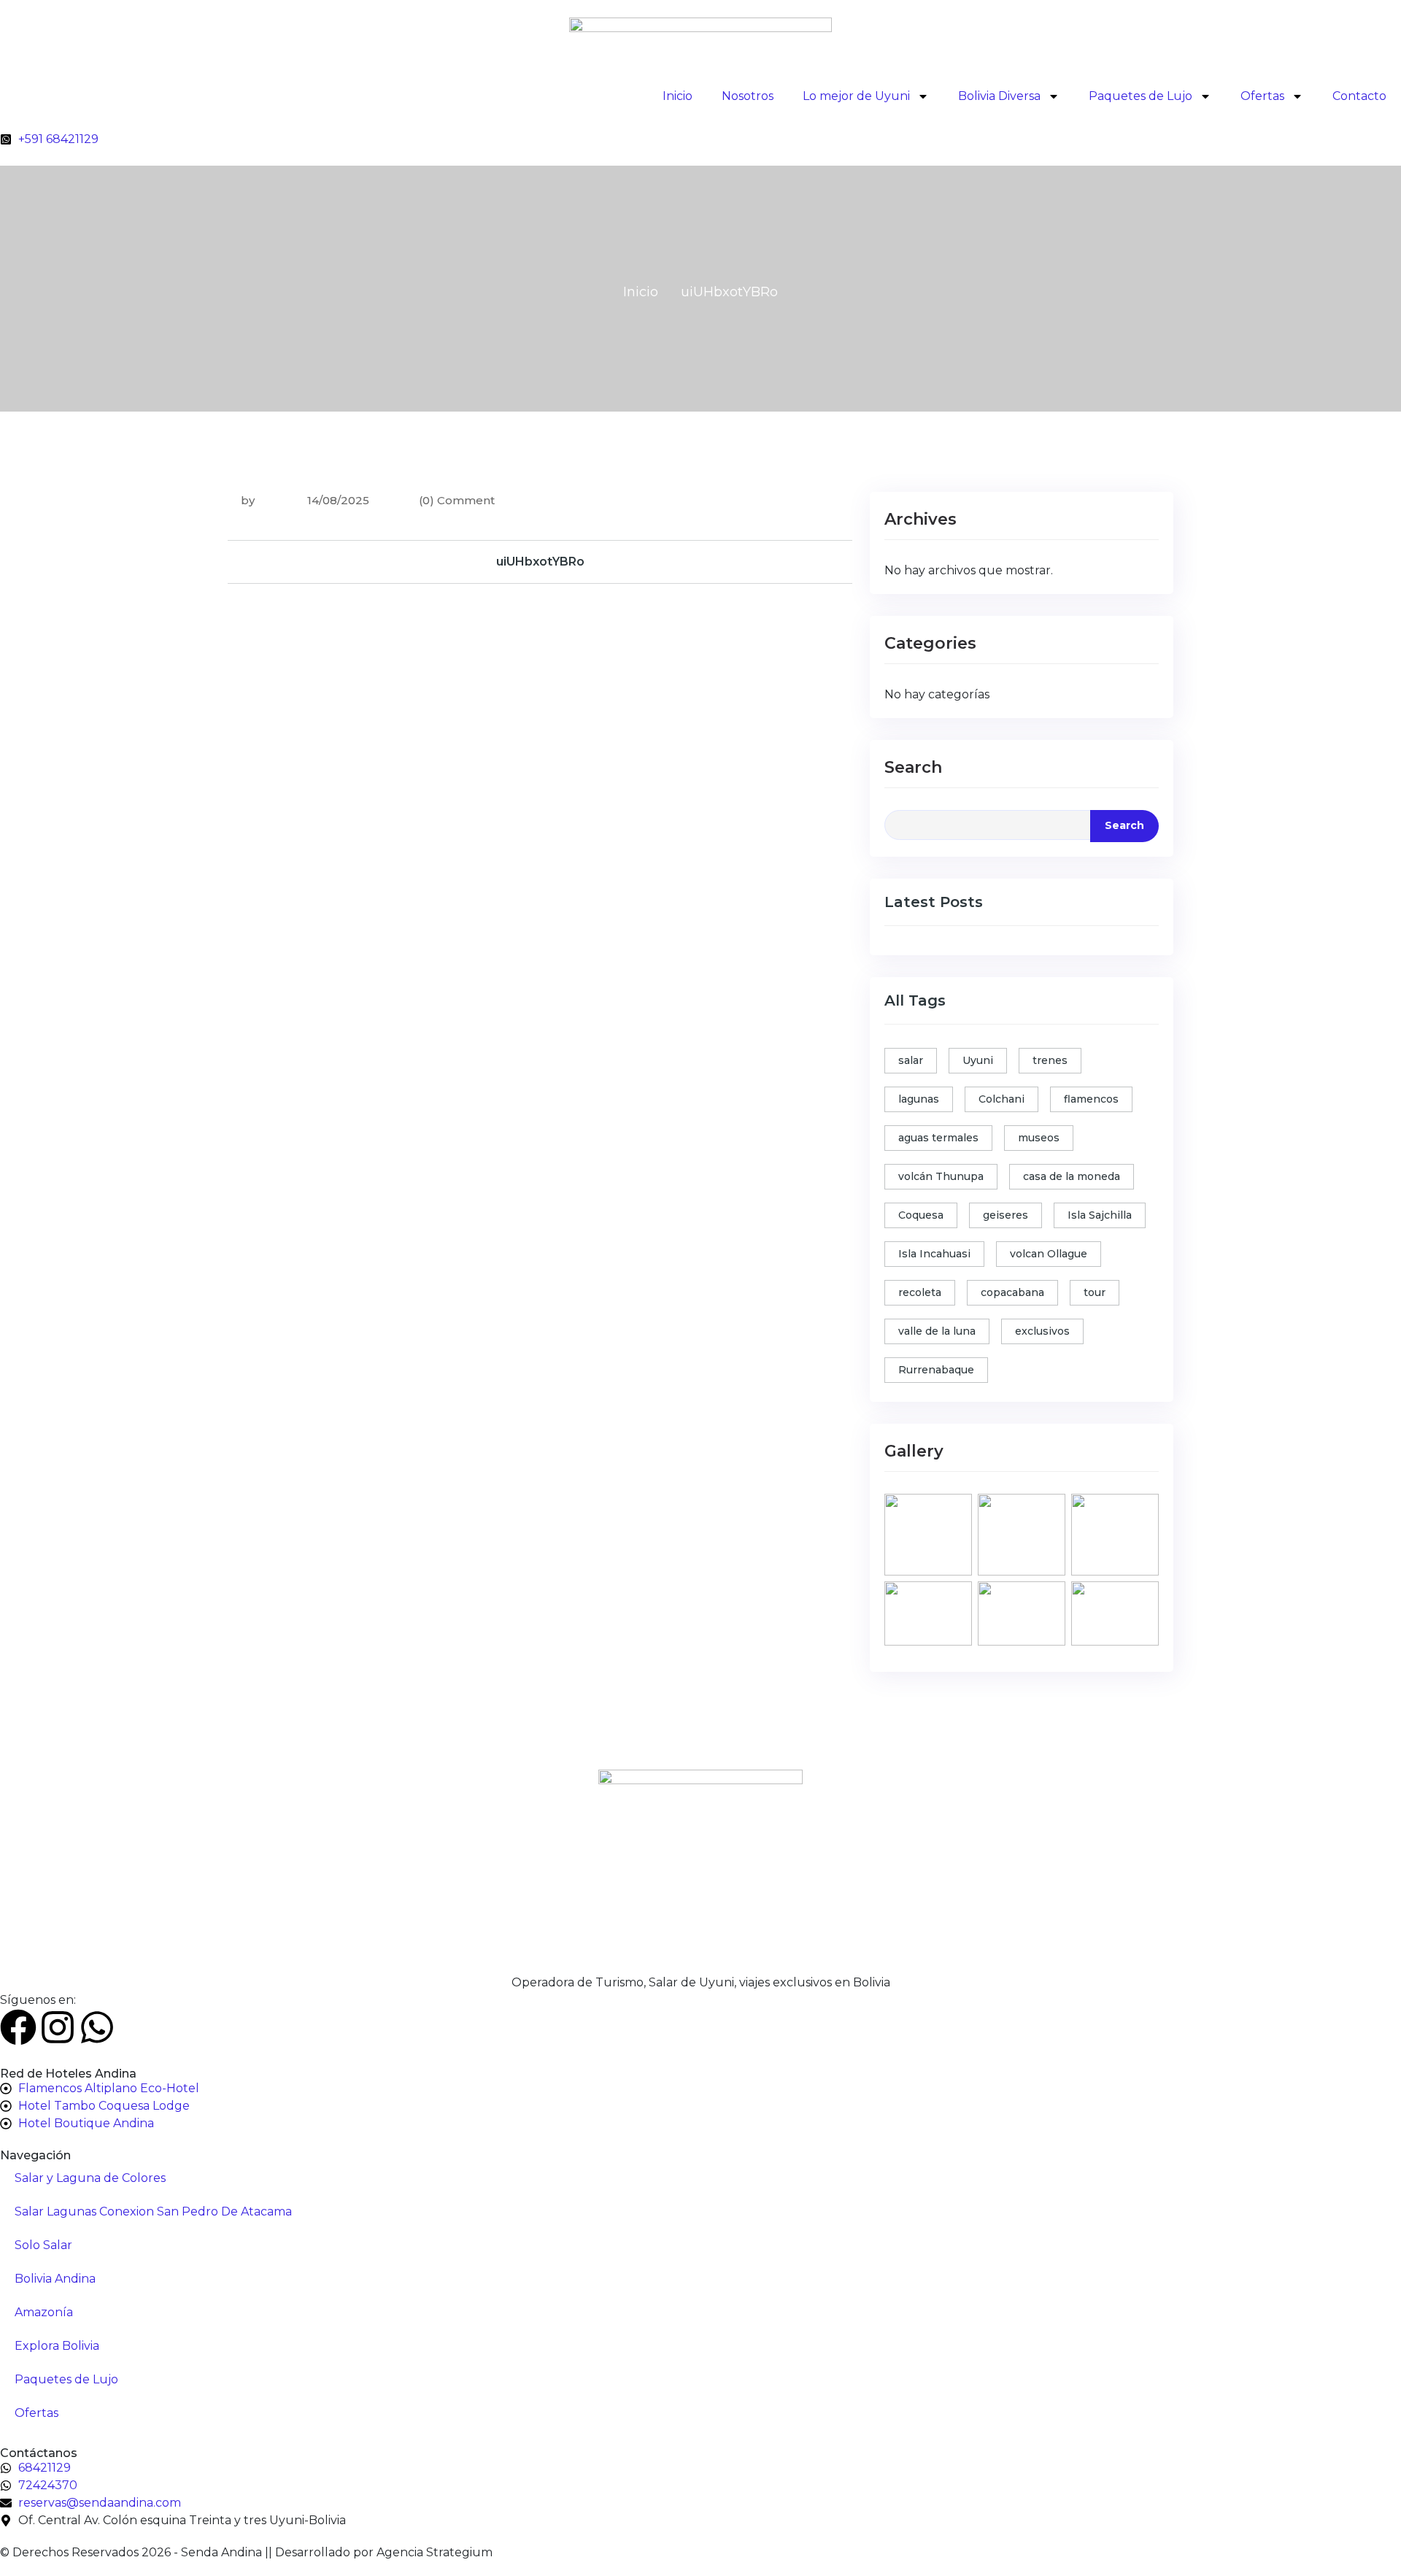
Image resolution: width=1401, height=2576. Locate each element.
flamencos (1091, 1099)
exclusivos (1042, 1331)
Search (913, 767)
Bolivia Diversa (999, 96)
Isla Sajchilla (1100, 1215)
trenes (1050, 1060)
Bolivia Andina (55, 2279)
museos (1039, 1138)
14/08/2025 (337, 500)
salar (911, 1060)
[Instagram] (58, 2027)
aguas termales (938, 1138)
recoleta (920, 1292)
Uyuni (978, 1060)
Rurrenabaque (936, 1370)
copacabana (1012, 1292)
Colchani (1001, 1099)
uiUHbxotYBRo (540, 562)
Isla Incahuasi (934, 1254)
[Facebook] (18, 2027)
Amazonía (44, 2312)
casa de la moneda (1072, 1176)
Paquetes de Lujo (1141, 96)
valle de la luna (937, 1331)
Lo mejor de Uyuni (856, 96)
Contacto (1359, 96)
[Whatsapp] (97, 2027)
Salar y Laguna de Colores (90, 2178)
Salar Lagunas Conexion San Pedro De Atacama (153, 2211)
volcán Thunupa (941, 1176)
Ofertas (1262, 96)
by (248, 500)
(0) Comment (457, 500)
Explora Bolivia (57, 2346)
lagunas (919, 1099)
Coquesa (921, 1215)
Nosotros (748, 96)
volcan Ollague (1049, 1254)
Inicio (678, 96)
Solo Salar (43, 2245)
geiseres (1006, 1215)
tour (1095, 1292)
